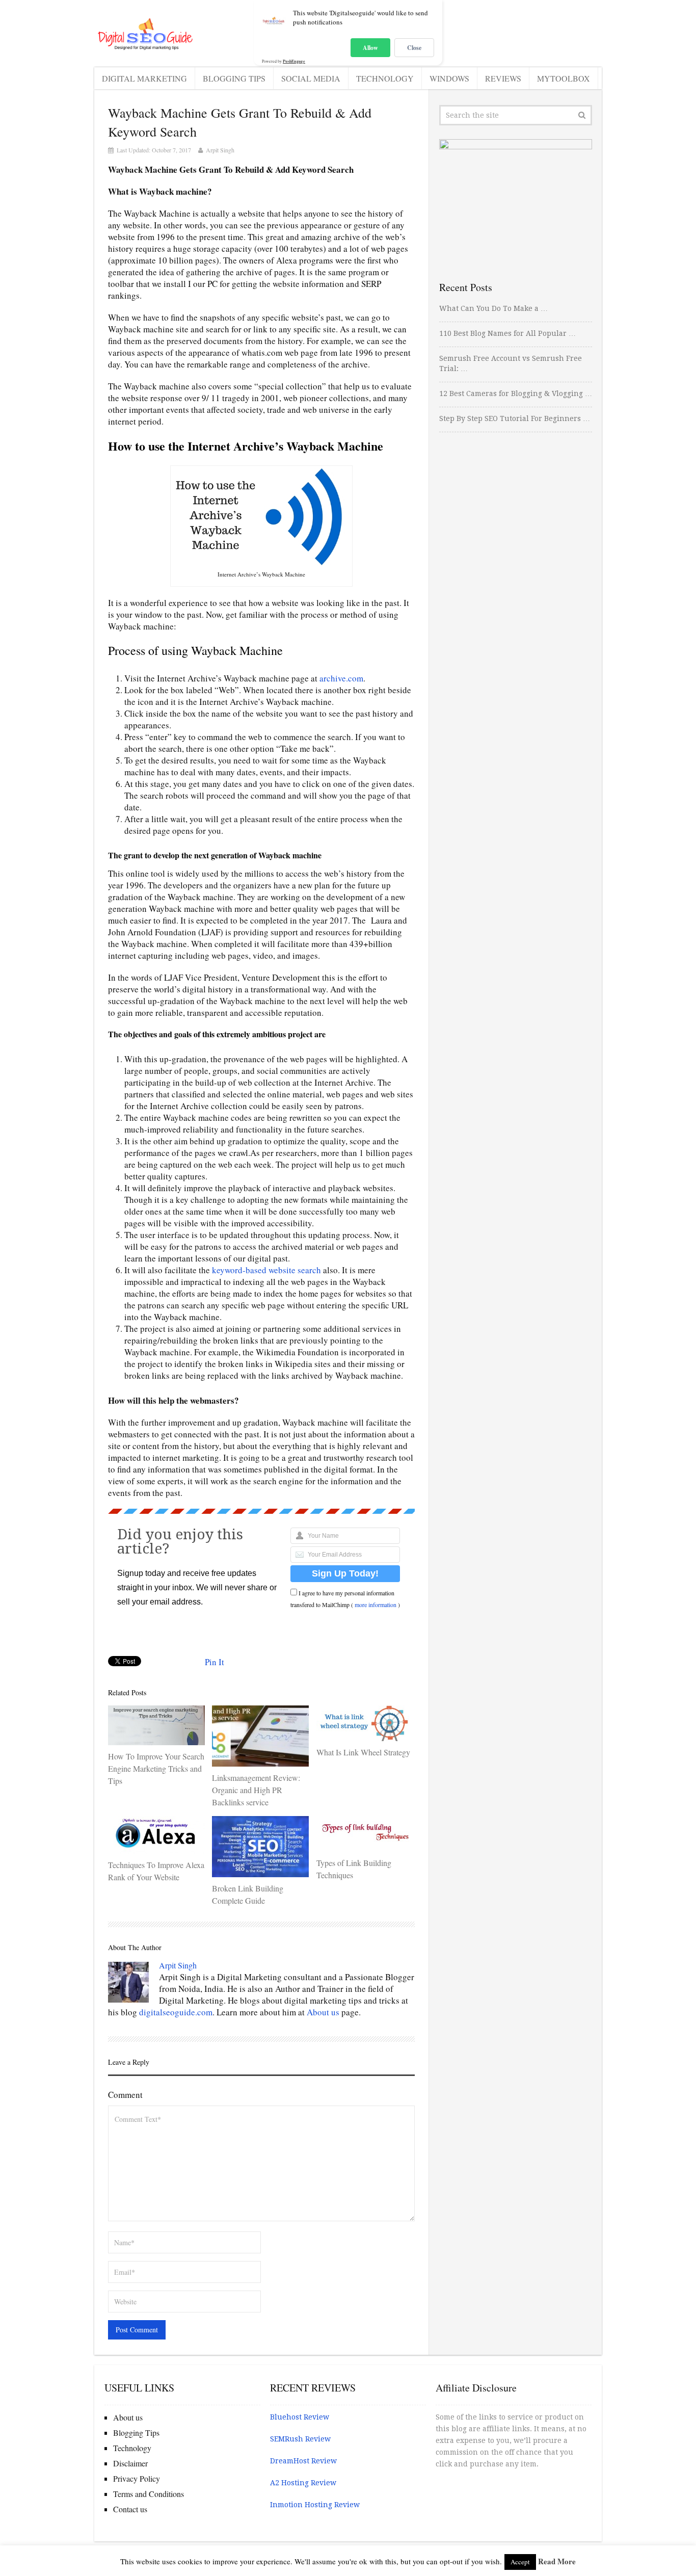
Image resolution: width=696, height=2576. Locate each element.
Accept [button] (520, 2562)
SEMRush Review (300, 2439)
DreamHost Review (303, 2461)
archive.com (341, 678)
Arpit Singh (220, 150)
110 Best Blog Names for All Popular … (507, 333)
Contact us (130, 2509)
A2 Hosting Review (303, 2483)
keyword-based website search (266, 1270)
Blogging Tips (234, 78)
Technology (385, 78)
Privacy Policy (137, 2478)
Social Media (311, 78)
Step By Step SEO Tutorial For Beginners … (515, 418)
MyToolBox (564, 78)
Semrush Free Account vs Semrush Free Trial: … (511, 363)
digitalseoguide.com (176, 2012)
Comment (125, 2095)
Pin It (215, 1662)
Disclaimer (130, 2463)
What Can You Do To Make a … (493, 308)
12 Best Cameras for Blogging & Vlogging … (516, 393)
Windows (449, 78)
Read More (557, 2561)
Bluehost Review (300, 2417)
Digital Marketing (144, 78)
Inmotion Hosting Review (315, 2505)
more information (376, 1605)
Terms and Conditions (149, 2494)
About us (323, 2012)
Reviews (503, 78)
